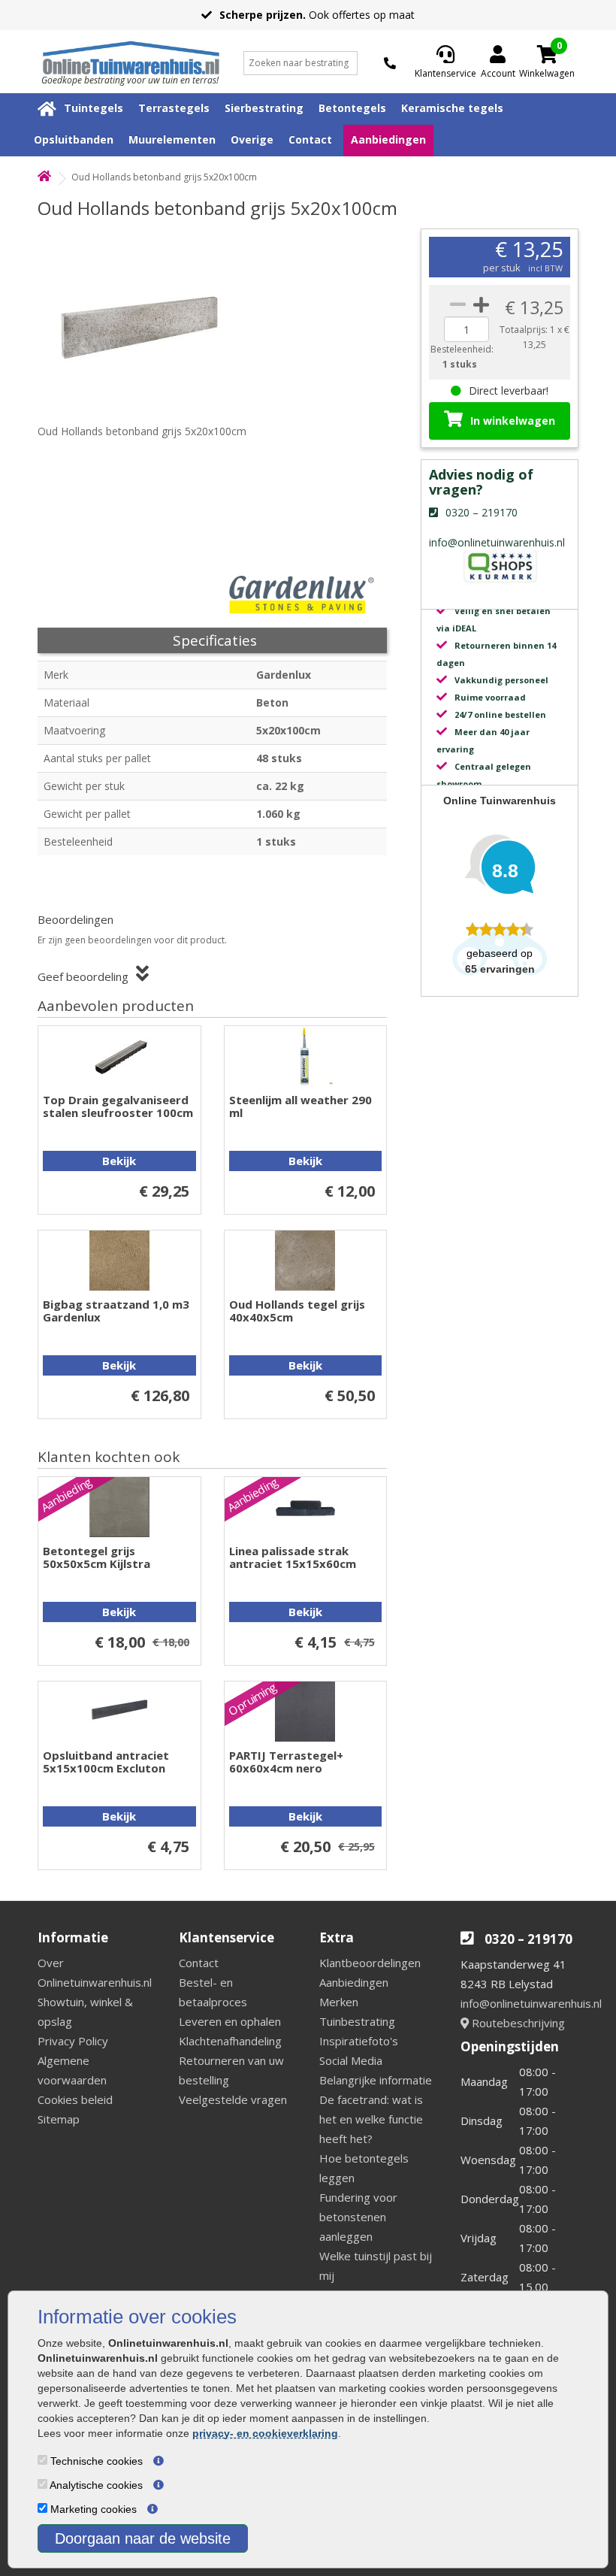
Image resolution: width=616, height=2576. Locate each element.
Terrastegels (174, 108)
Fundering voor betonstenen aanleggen (358, 2217)
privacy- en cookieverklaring (265, 2433)
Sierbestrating (264, 108)
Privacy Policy (73, 2041)
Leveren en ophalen (230, 2021)
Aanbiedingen (388, 139)
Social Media (351, 2060)
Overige (252, 139)
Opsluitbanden (74, 139)
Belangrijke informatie (376, 2080)
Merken (339, 2002)
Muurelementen (172, 139)
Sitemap (59, 2119)
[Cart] (547, 54)
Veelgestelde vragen (233, 2099)
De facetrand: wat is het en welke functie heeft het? (371, 2119)
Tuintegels (94, 108)
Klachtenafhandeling (230, 2041)
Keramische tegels (452, 108)
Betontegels (352, 108)
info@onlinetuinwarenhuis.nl (531, 2003)
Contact (310, 139)
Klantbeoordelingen (370, 1963)
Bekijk (119, 1161)
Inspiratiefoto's (359, 2041)
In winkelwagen (513, 421)
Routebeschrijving (517, 2023)
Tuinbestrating (357, 2021)
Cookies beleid (75, 2099)
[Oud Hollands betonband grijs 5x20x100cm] (146, 322)
